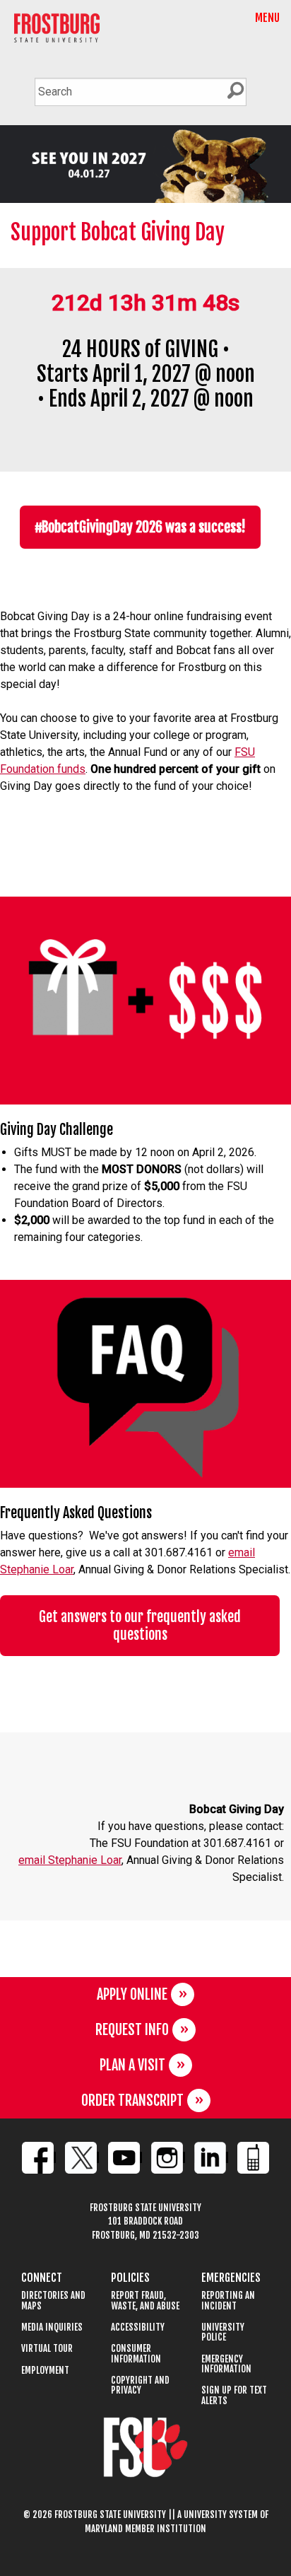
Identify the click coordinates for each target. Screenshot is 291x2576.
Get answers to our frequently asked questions (140, 1626)
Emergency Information (226, 2364)
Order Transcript (132, 2100)
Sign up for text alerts (234, 2395)
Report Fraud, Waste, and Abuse (145, 2301)
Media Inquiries (52, 2327)
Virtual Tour (47, 2349)
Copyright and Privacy (140, 2385)
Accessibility (138, 2327)
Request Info (132, 2030)
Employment (45, 2371)
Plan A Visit (132, 2065)
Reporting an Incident (228, 2301)
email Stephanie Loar (70, 1860)
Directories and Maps (53, 2301)
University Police (223, 2332)
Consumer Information (136, 2354)
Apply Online (132, 1994)
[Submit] (235, 91)
